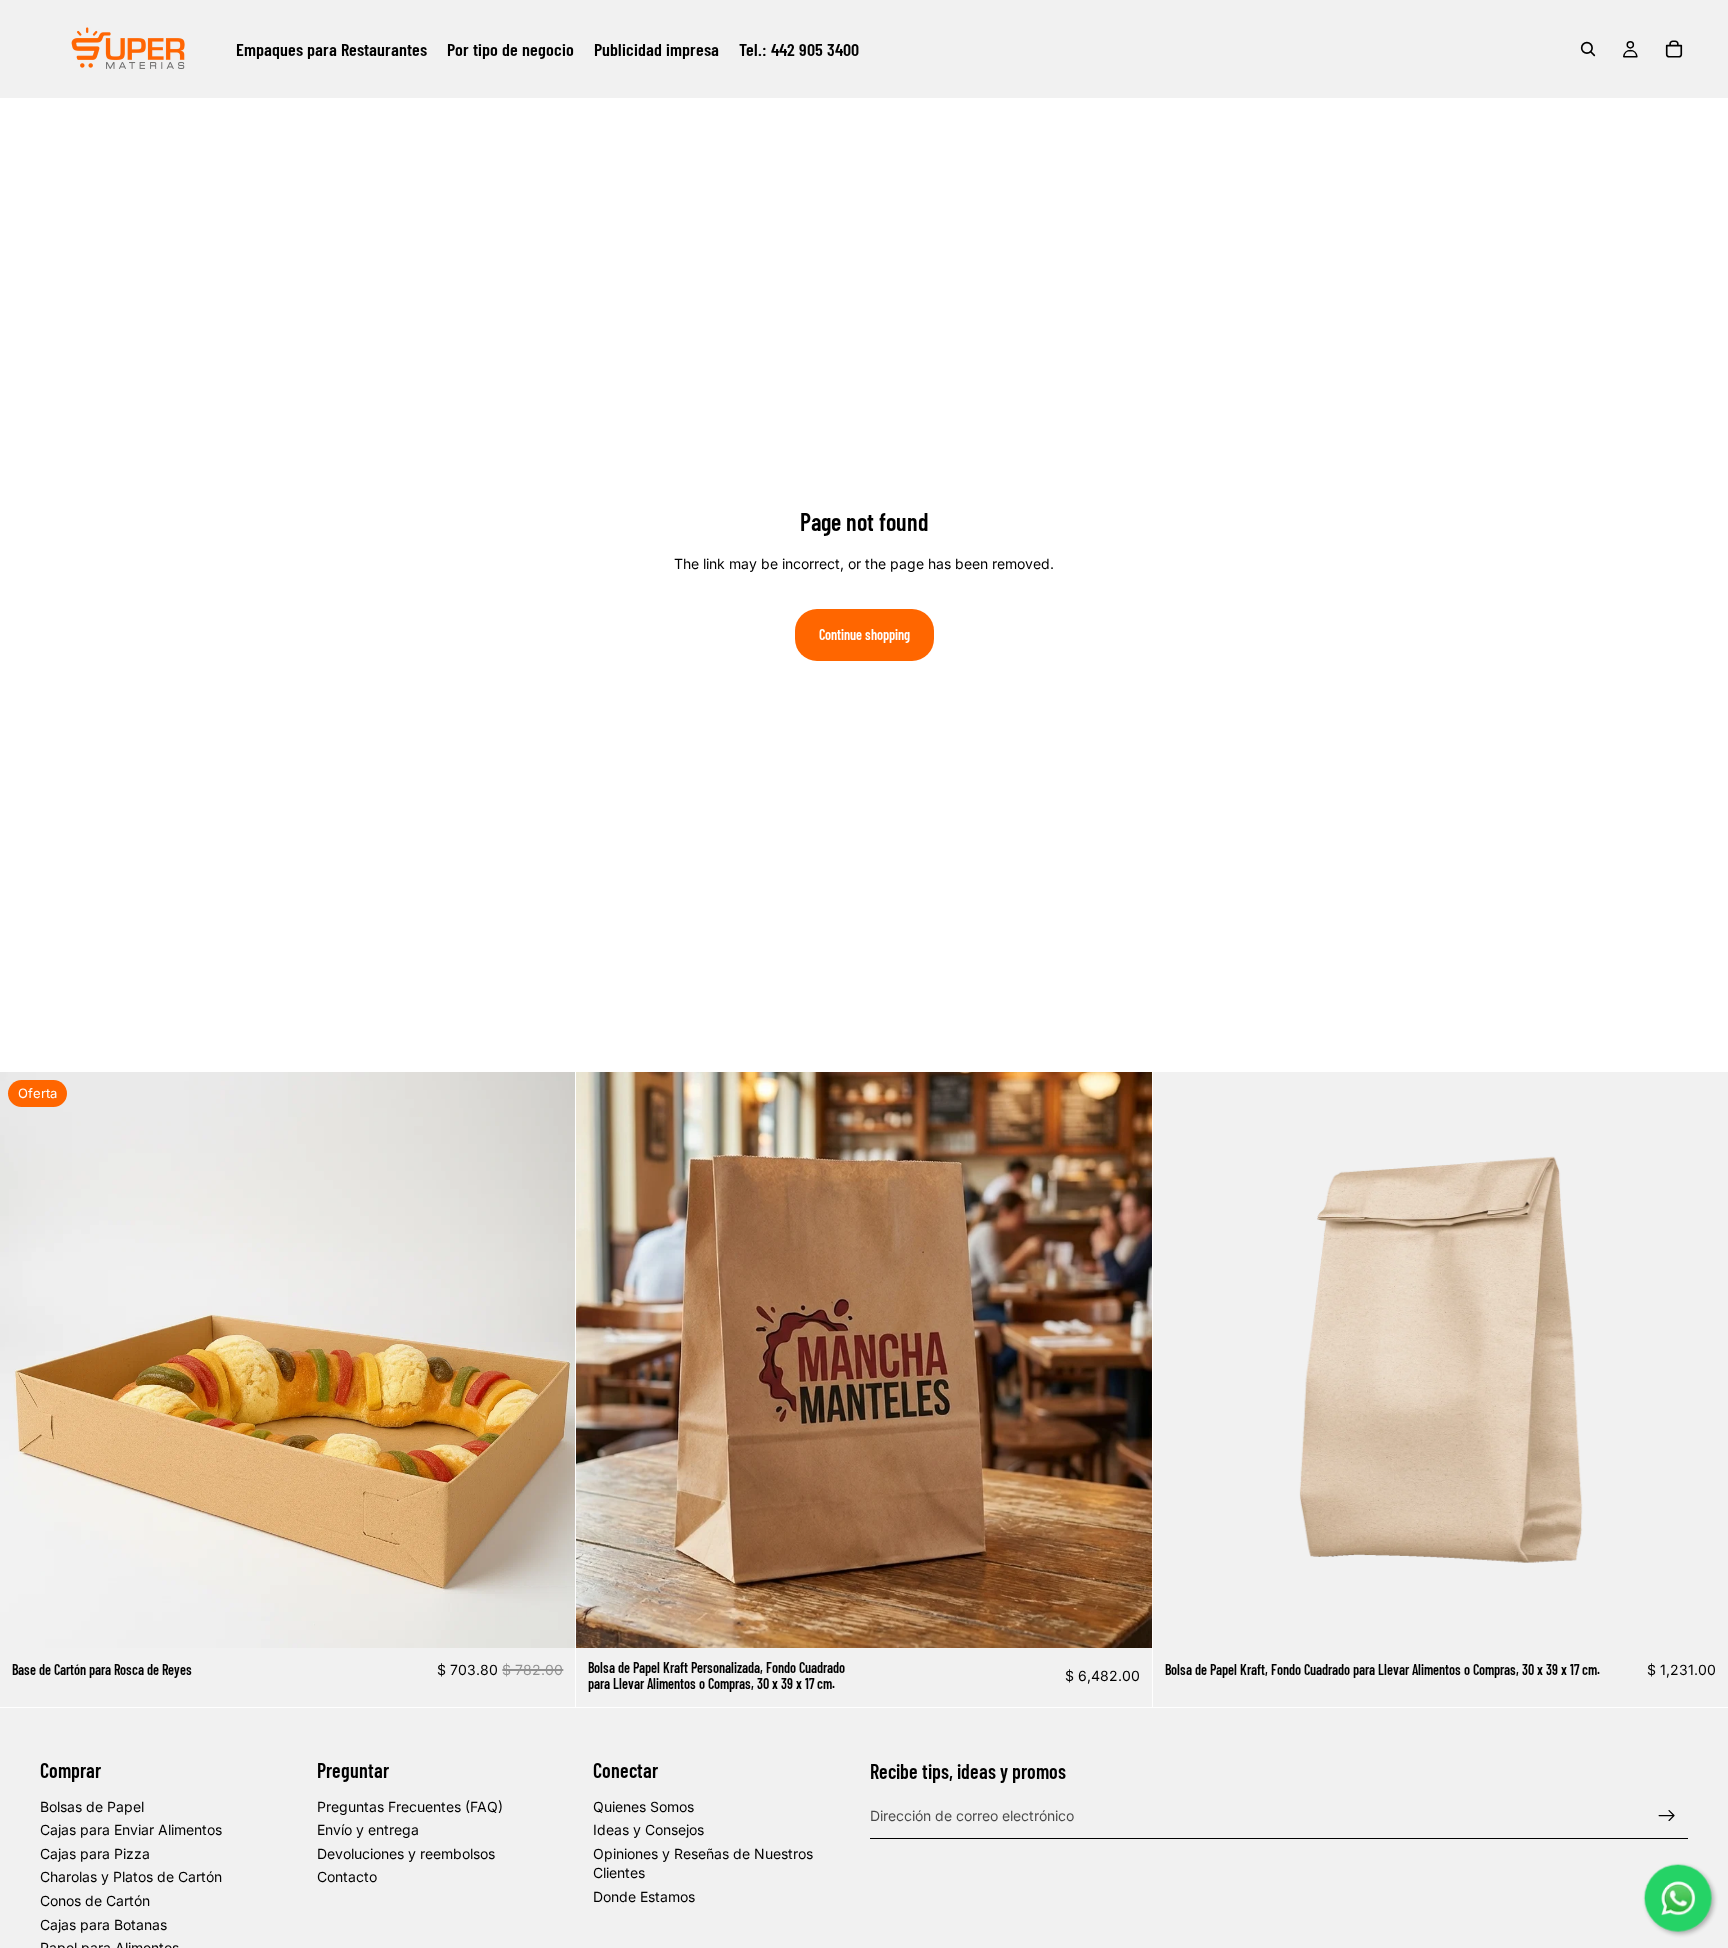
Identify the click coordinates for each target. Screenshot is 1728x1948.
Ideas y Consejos (648, 1829)
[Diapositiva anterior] (30, 1360)
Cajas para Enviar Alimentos (131, 1829)
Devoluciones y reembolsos (406, 1853)
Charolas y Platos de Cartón (131, 1876)
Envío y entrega (368, 1829)
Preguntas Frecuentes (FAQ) (410, 1806)
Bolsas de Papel (92, 1806)
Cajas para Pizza (95, 1853)
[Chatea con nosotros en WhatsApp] (1678, 1898)
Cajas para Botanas (103, 1924)
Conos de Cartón (95, 1900)
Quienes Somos (643, 1806)
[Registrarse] (1667, 1816)
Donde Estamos (644, 1896)
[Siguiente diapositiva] (545, 1360)
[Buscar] (1588, 49)
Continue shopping (864, 634)
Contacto (347, 1876)
